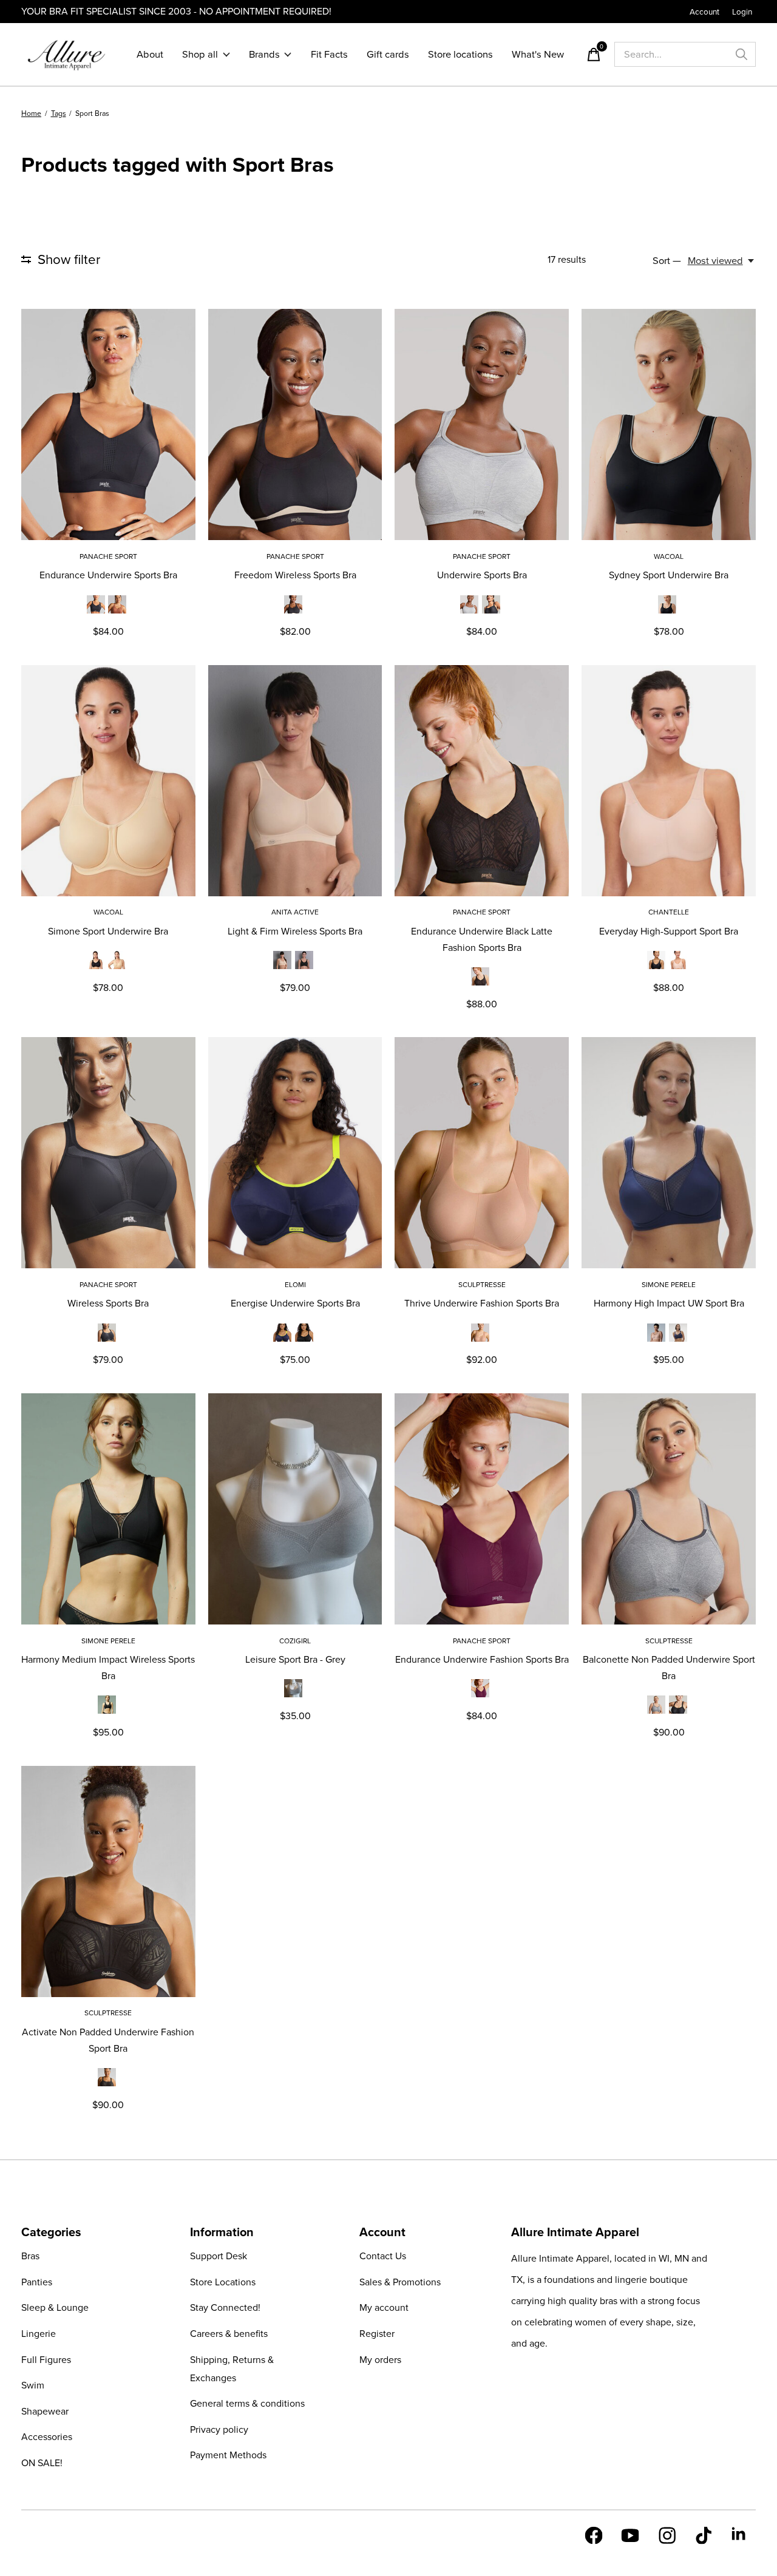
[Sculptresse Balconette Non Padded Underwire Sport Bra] (669, 1509)
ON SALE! (42, 2463)
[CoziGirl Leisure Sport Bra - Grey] (295, 1509)
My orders (380, 2360)
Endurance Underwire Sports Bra (108, 575)
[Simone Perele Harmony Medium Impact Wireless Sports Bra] (108, 1509)
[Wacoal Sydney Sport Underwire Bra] (669, 424)
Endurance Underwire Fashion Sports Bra (482, 1659)
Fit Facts (329, 54)
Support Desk (219, 2256)
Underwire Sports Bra (482, 575)
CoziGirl (295, 1641)
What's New (538, 54)
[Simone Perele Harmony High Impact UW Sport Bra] (669, 1153)
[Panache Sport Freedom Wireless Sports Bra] (295, 424)
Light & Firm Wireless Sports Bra (295, 931)
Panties (37, 2282)
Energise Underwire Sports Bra (295, 1303)
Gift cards (388, 54)
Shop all (200, 54)
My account (384, 2307)
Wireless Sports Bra (108, 1303)
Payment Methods (228, 2455)
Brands (264, 54)
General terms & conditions (247, 2403)
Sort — (667, 261)
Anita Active (295, 912)
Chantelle (669, 912)
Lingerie (39, 2334)
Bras (30, 2256)
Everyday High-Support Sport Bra (669, 931)
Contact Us (383, 2256)
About (150, 54)
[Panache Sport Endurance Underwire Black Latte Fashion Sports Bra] (482, 781)
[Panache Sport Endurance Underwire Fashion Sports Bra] (482, 1509)
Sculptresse (482, 1285)
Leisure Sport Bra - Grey (295, 1659)
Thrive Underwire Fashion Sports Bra (482, 1303)
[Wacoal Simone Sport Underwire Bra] (108, 781)
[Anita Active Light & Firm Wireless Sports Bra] (295, 781)
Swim (33, 2385)
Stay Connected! (225, 2307)
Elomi (295, 1285)
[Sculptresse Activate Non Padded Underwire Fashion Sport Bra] (108, 1881)
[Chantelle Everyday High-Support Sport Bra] (669, 781)
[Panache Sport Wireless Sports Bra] (108, 1153)
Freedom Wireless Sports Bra (295, 575)
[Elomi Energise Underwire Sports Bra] (295, 1153)
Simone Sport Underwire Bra (108, 931)
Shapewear (45, 2411)
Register (377, 2334)
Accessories (47, 2437)
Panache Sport (108, 556)
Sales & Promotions (400, 2282)
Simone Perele (669, 1285)
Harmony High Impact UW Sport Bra (669, 1303)
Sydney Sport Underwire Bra (669, 575)
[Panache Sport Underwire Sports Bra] (482, 424)
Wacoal (669, 556)
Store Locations (223, 2282)
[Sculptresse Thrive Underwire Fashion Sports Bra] (482, 1153)
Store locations (460, 54)
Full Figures (46, 2360)
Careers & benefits (229, 2334)
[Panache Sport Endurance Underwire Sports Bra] (108, 424)
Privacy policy (219, 2429)
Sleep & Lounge (55, 2307)
